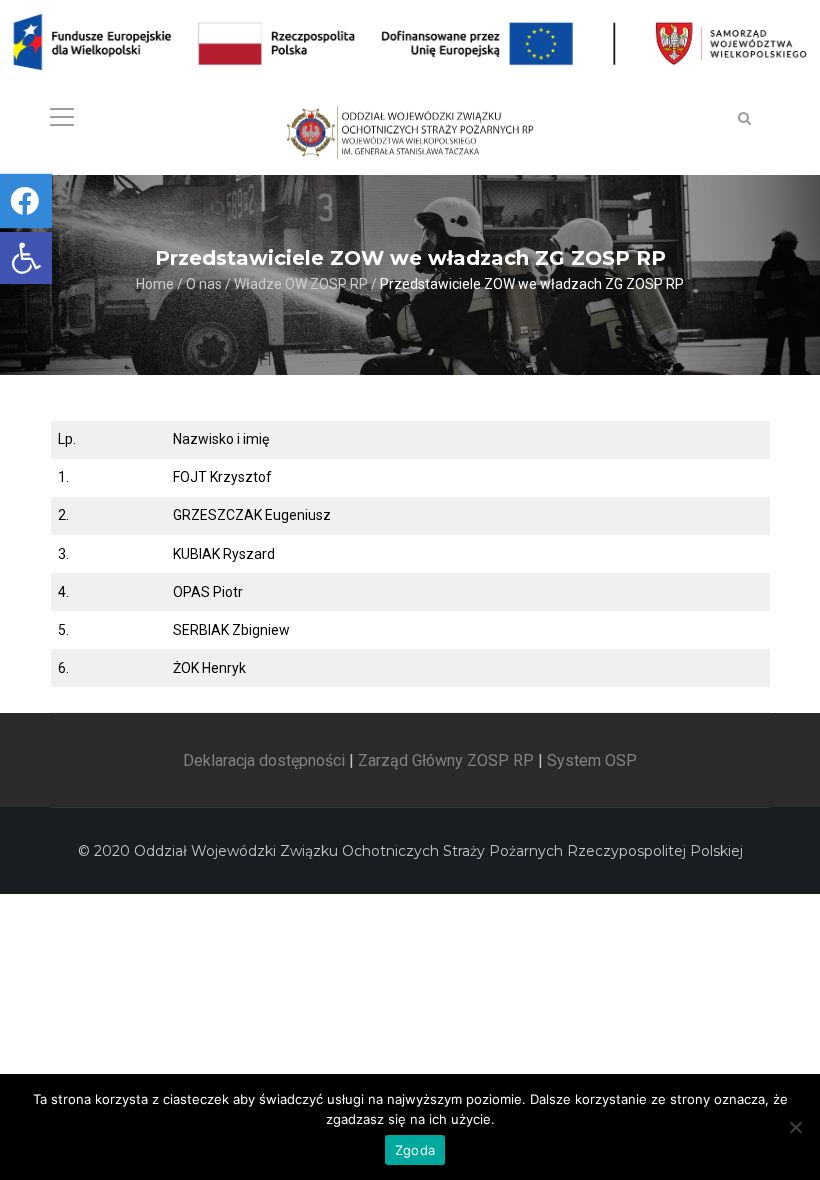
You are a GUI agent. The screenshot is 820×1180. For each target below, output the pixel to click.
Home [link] (155, 285)
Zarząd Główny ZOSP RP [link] (446, 760)
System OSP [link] (592, 760)
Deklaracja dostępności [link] (264, 760)
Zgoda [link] (415, 1150)
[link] (26, 258)
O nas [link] (204, 285)
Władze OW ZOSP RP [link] (301, 285)
